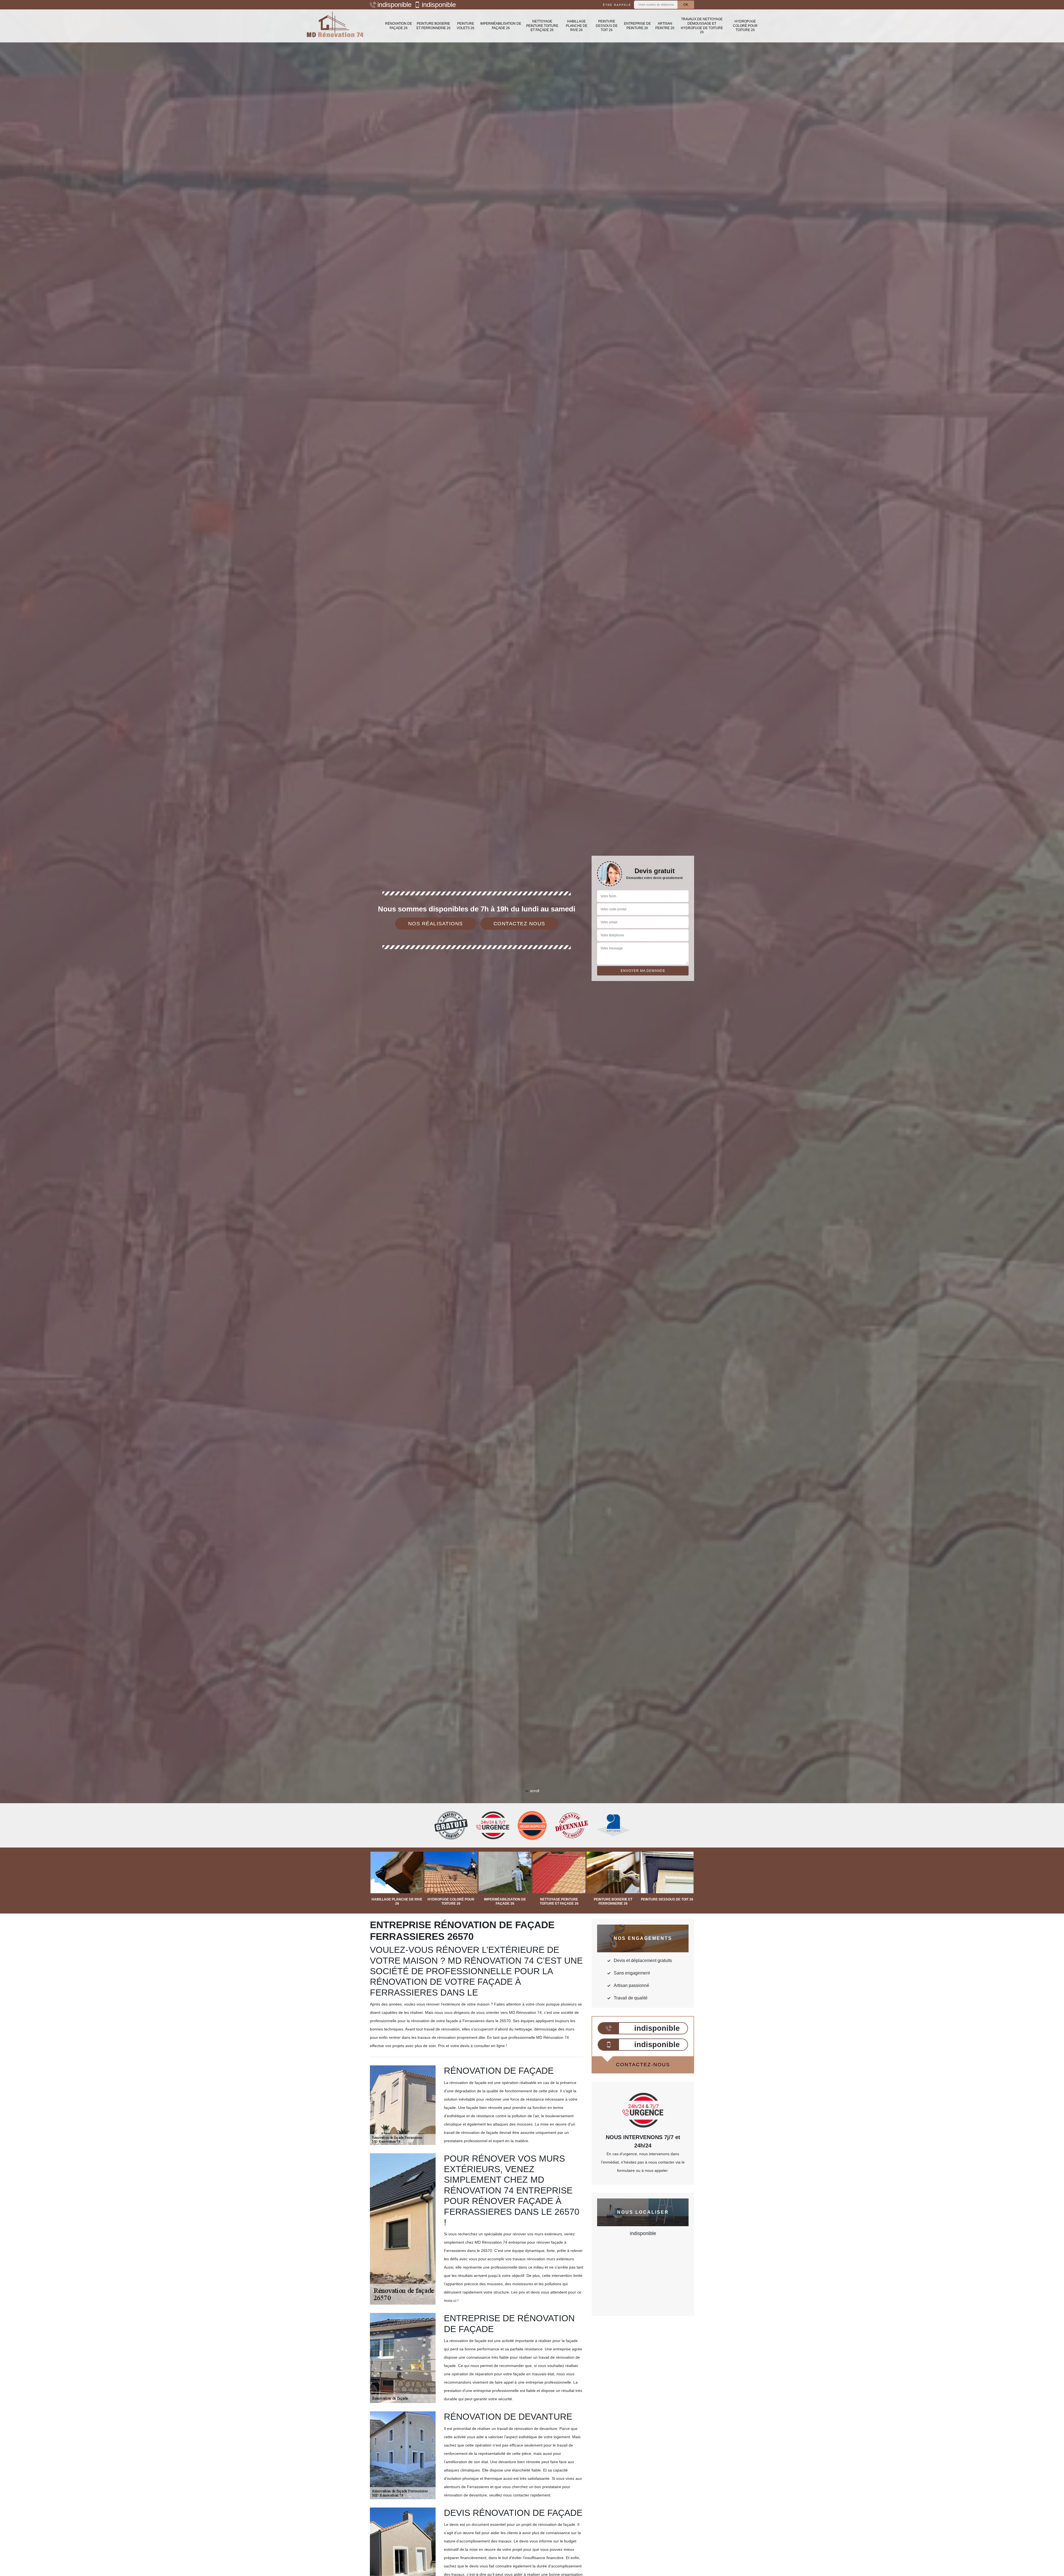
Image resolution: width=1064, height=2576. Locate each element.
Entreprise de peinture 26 (637, 26)
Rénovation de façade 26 (399, 26)
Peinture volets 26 (465, 26)
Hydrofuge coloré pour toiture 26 (745, 26)
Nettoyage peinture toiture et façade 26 (542, 26)
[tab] (532, 1030)
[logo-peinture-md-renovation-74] (335, 26)
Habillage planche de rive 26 (577, 26)
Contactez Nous (519, 924)
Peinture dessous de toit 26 (607, 26)
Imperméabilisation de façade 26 (501, 26)
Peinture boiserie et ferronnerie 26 (433, 26)
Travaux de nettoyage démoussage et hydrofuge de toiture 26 (702, 26)
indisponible (394, 5)
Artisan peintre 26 (665, 26)
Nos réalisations (436, 924)
